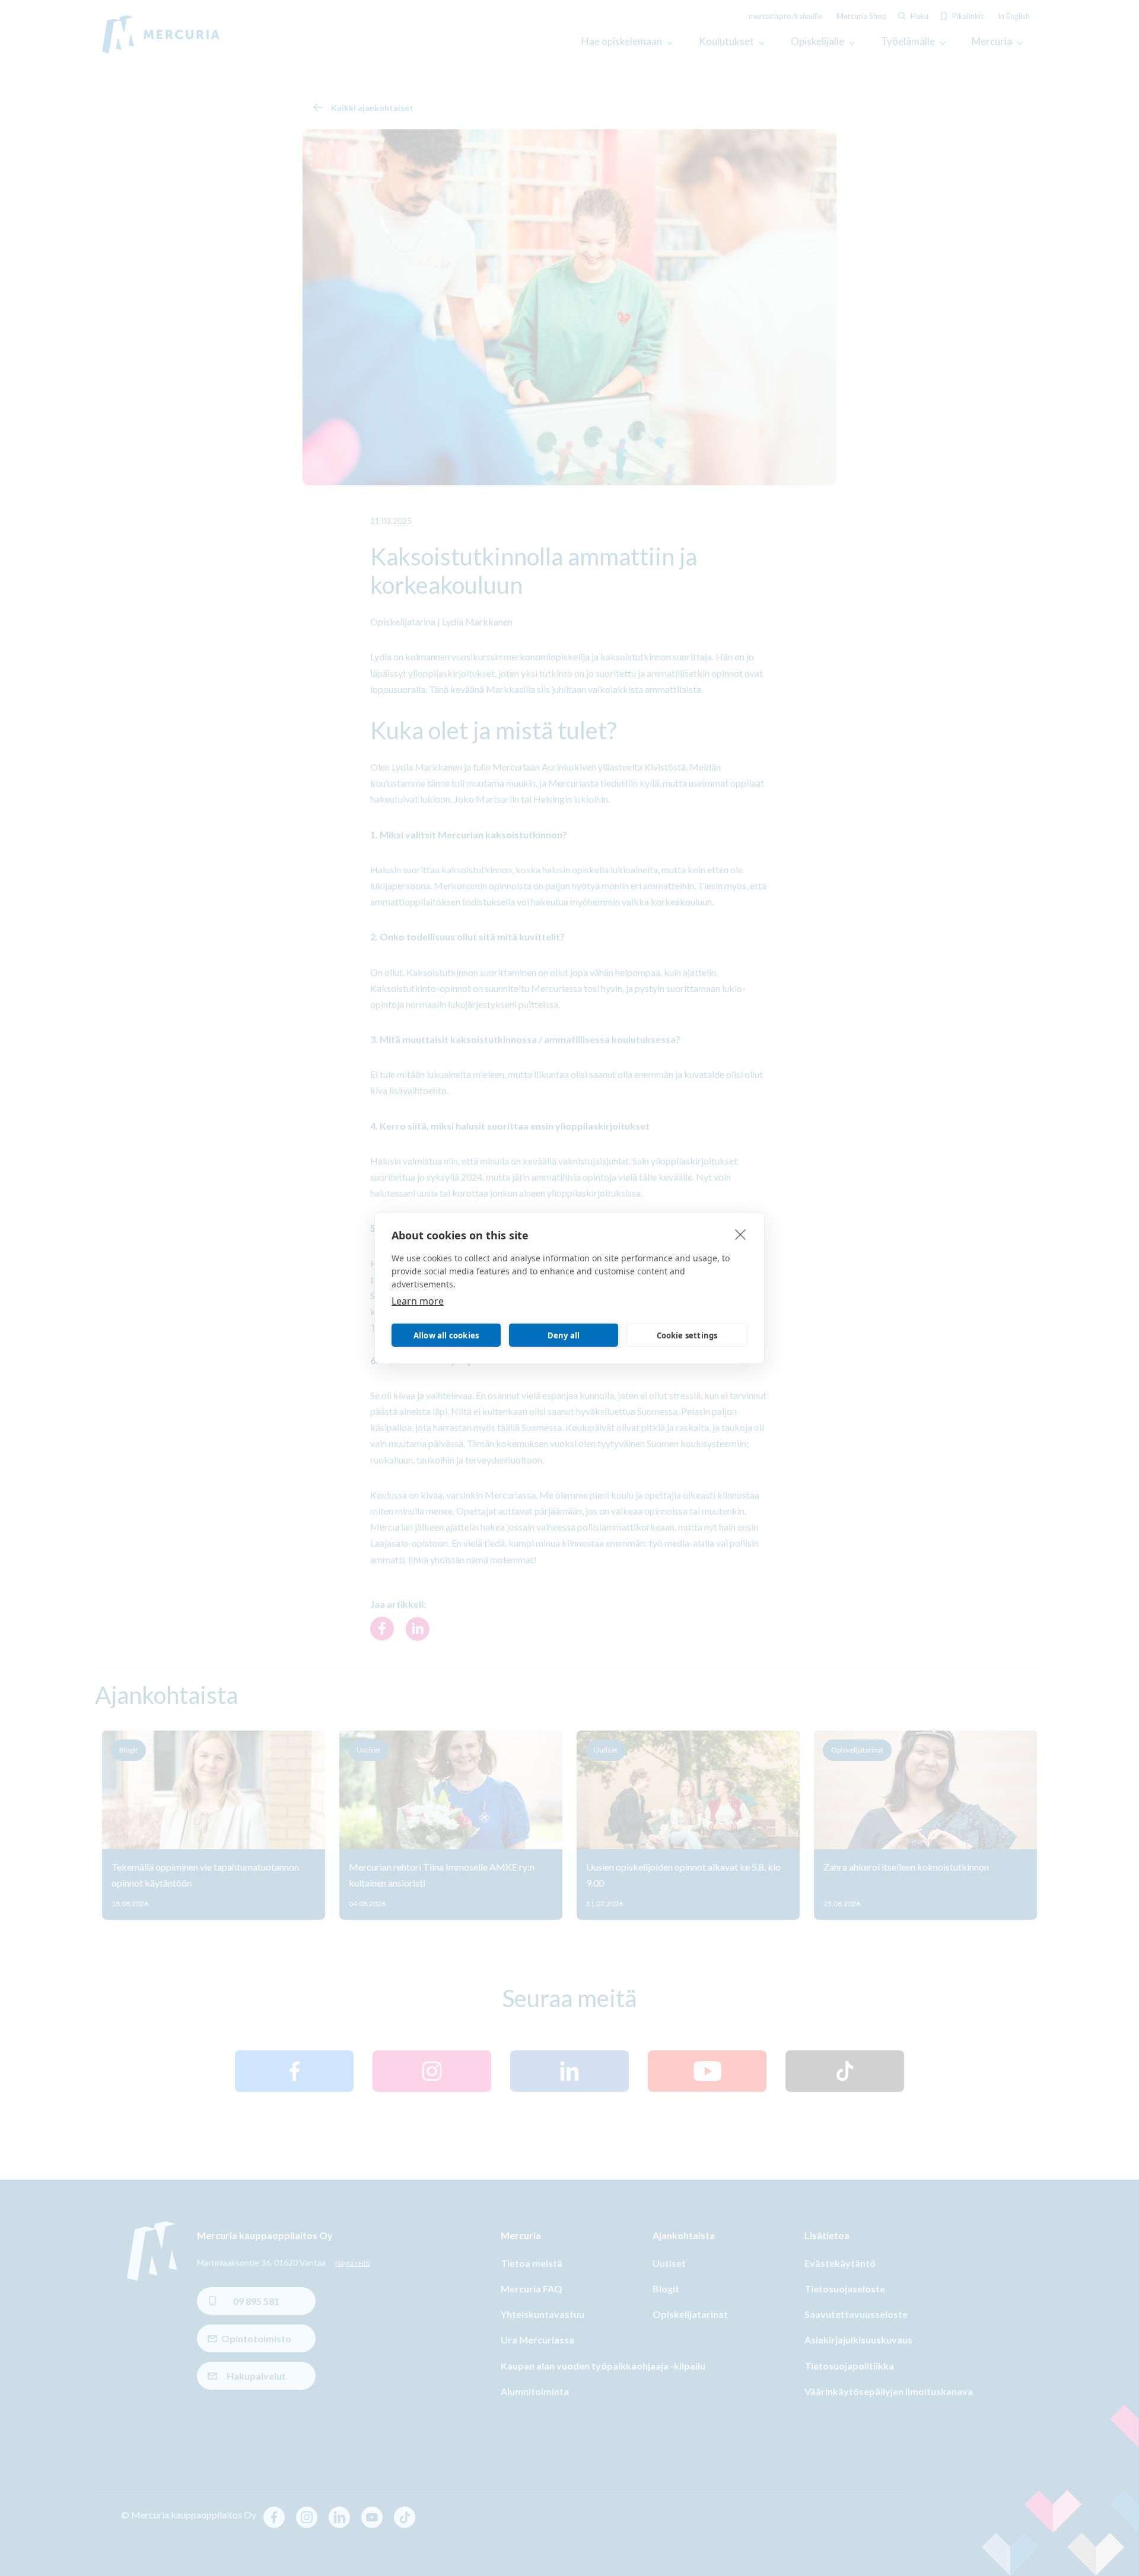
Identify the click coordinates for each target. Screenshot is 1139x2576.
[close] (741, 1234)
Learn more (418, 1301)
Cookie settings (687, 1335)
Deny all (564, 1335)
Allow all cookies (446, 1335)
